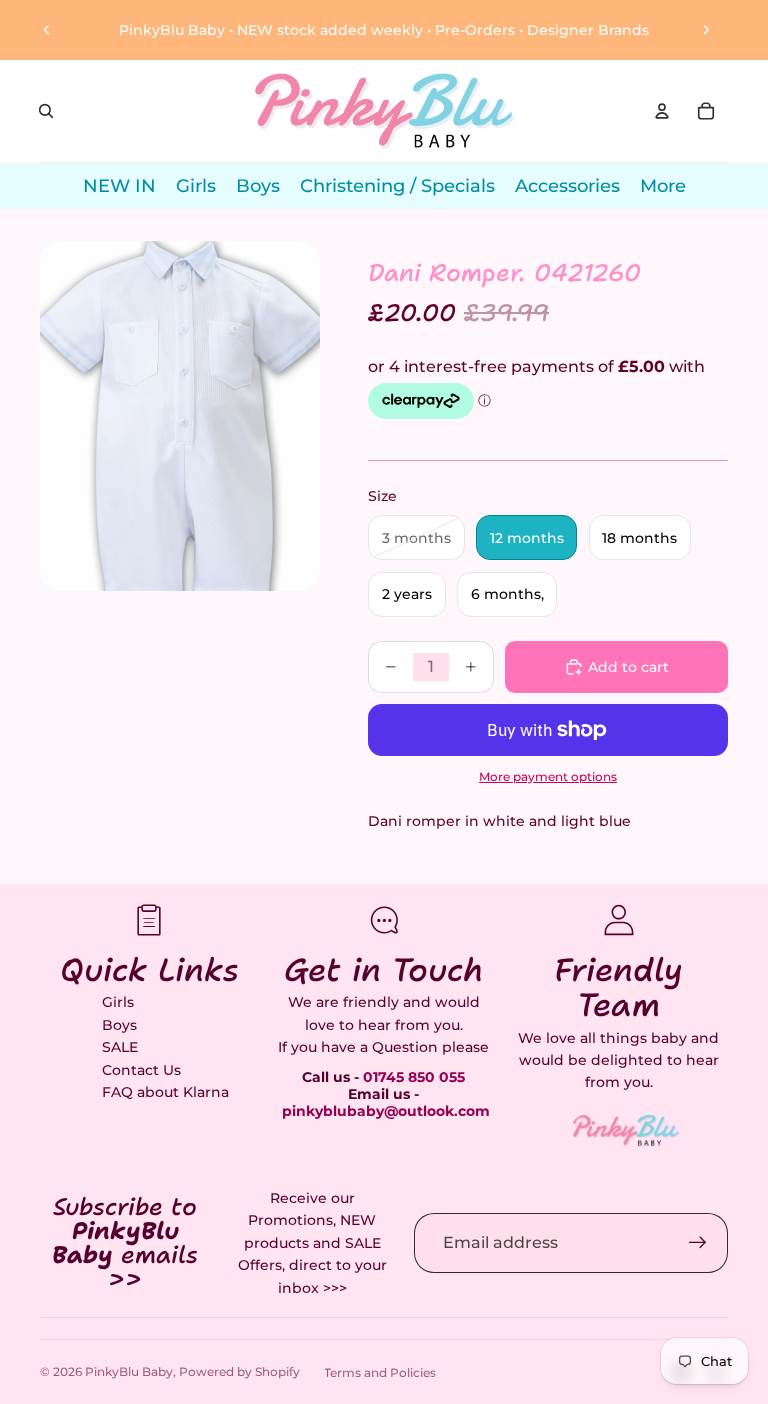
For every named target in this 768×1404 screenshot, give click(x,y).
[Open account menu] (662, 111)
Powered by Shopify (239, 1371)
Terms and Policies (380, 1372)
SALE (120, 1047)
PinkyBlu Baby (129, 1371)
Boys (119, 1025)
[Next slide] (706, 30)
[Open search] (46, 111)
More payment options (548, 777)
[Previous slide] (47, 30)
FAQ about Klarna (165, 1092)
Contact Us (141, 1070)
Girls (118, 1002)
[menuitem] (663, 186)
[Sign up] (698, 1243)
